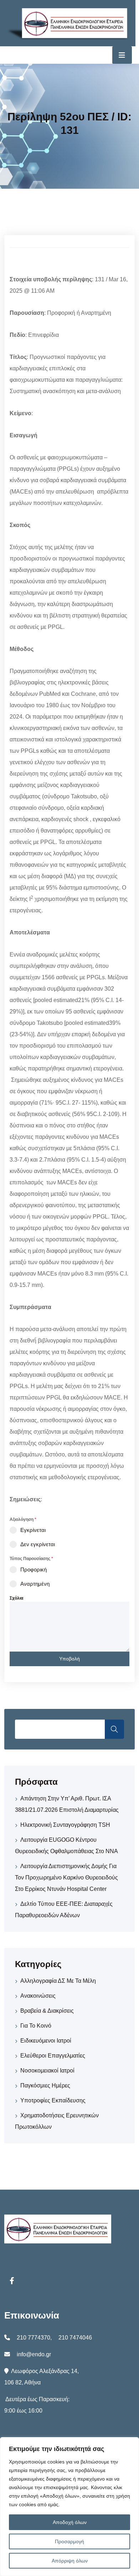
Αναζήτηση (114, 1729)
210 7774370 (34, 2338)
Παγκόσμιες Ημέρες (45, 2085)
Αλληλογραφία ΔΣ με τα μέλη (58, 1981)
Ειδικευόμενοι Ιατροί (46, 2041)
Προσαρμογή (69, 2541)
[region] (69, 2507)
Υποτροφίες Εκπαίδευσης (53, 2100)
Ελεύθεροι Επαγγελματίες (53, 2056)
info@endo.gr (34, 2354)
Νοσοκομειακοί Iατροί (47, 2071)
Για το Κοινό (36, 2026)
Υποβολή (69, 1659)
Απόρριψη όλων (70, 2561)
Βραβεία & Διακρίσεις (47, 2011)
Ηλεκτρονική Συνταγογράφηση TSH (65, 1825)
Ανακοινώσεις (38, 1996)
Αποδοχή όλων (70, 2522)
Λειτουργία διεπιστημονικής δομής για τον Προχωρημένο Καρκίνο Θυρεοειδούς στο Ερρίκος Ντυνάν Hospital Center (66, 1878)
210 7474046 (75, 2338)
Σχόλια (16, 1598)
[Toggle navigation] (122, 55)
